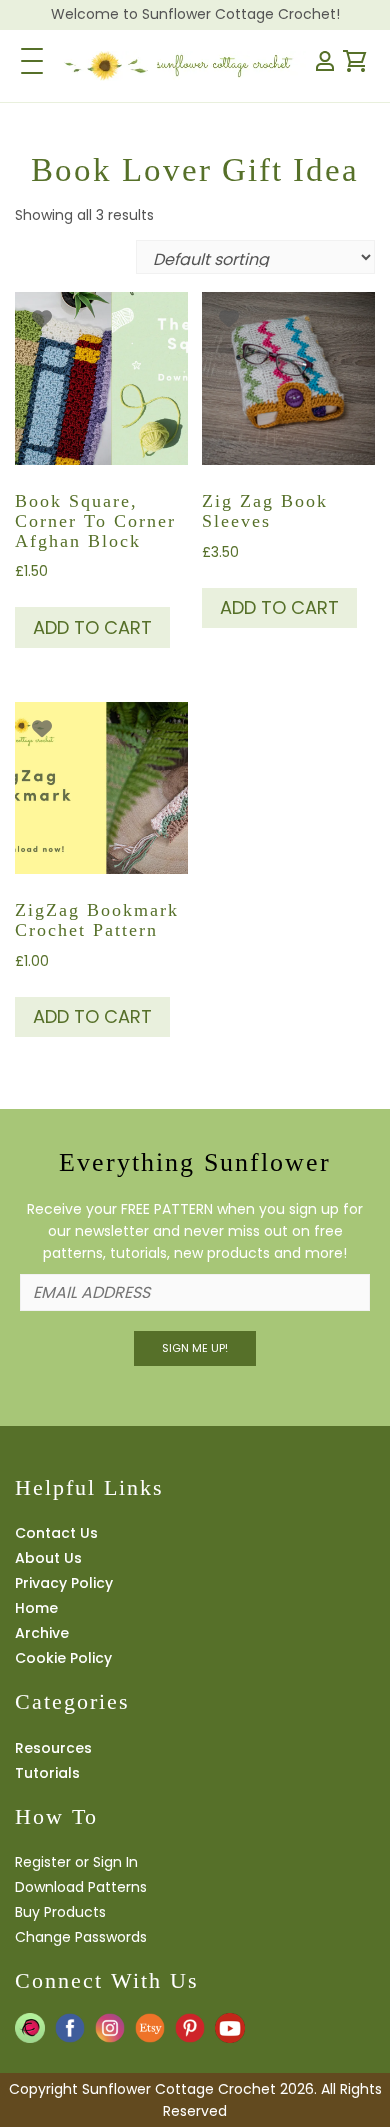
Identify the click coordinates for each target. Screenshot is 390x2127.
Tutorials (47, 1773)
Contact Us (56, 1533)
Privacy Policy (64, 1583)
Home (36, 1608)
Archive (42, 1633)
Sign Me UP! (195, 1348)
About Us (48, 1558)
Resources (53, 1748)
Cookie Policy (63, 1658)
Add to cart (92, 627)
